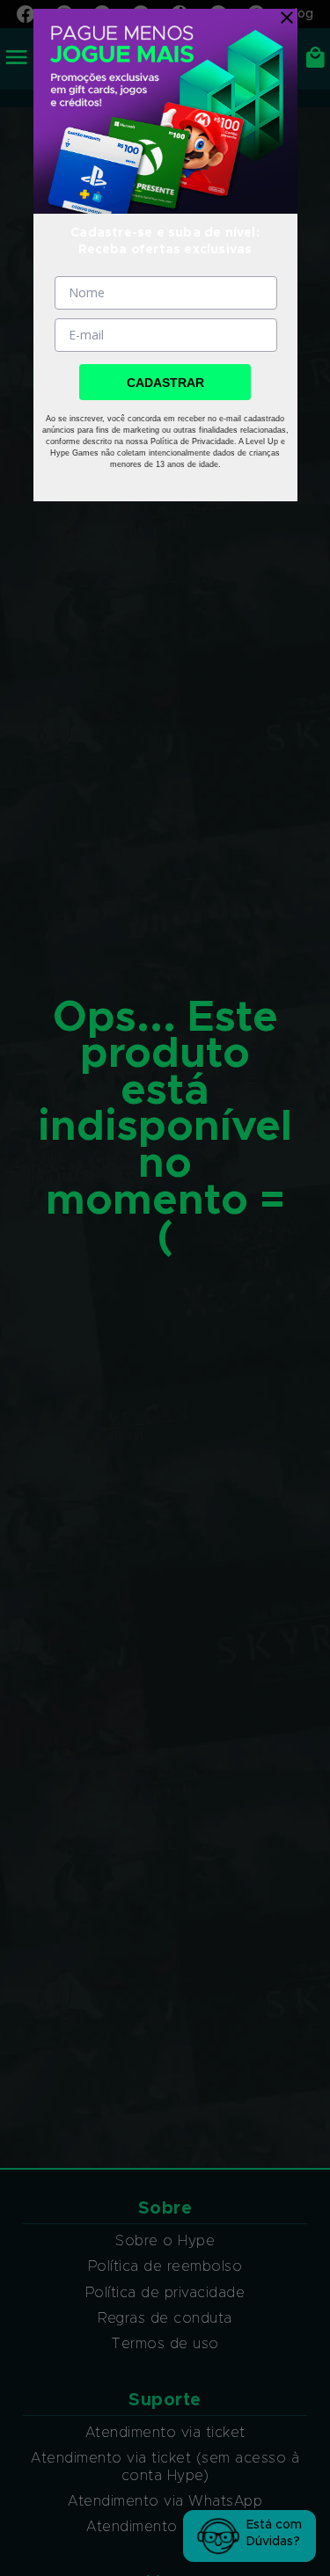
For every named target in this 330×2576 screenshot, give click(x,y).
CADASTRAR (165, 383)
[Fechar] (282, 18)
